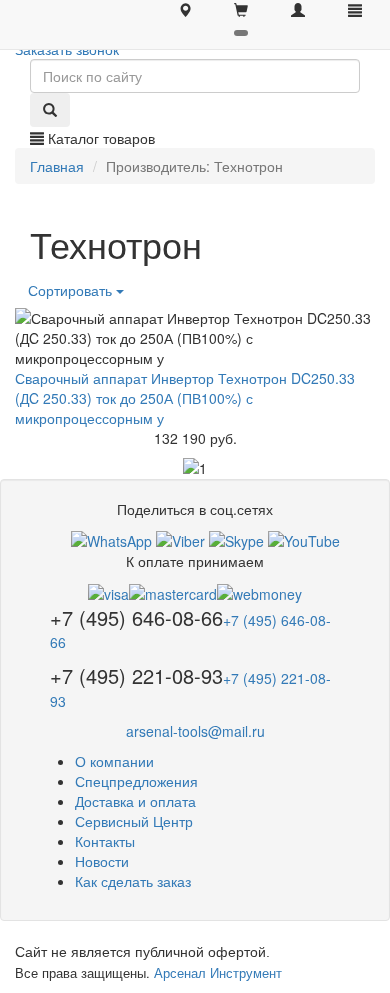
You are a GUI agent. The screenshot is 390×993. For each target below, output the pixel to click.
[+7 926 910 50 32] (111, 539)
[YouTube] (304, 539)
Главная (57, 166)
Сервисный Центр (134, 821)
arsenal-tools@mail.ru (195, 731)
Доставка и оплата (135, 801)
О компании (114, 761)
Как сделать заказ (133, 881)
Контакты (105, 841)
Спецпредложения (136, 781)
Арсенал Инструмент (218, 972)
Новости (102, 861)
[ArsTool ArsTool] (236, 539)
